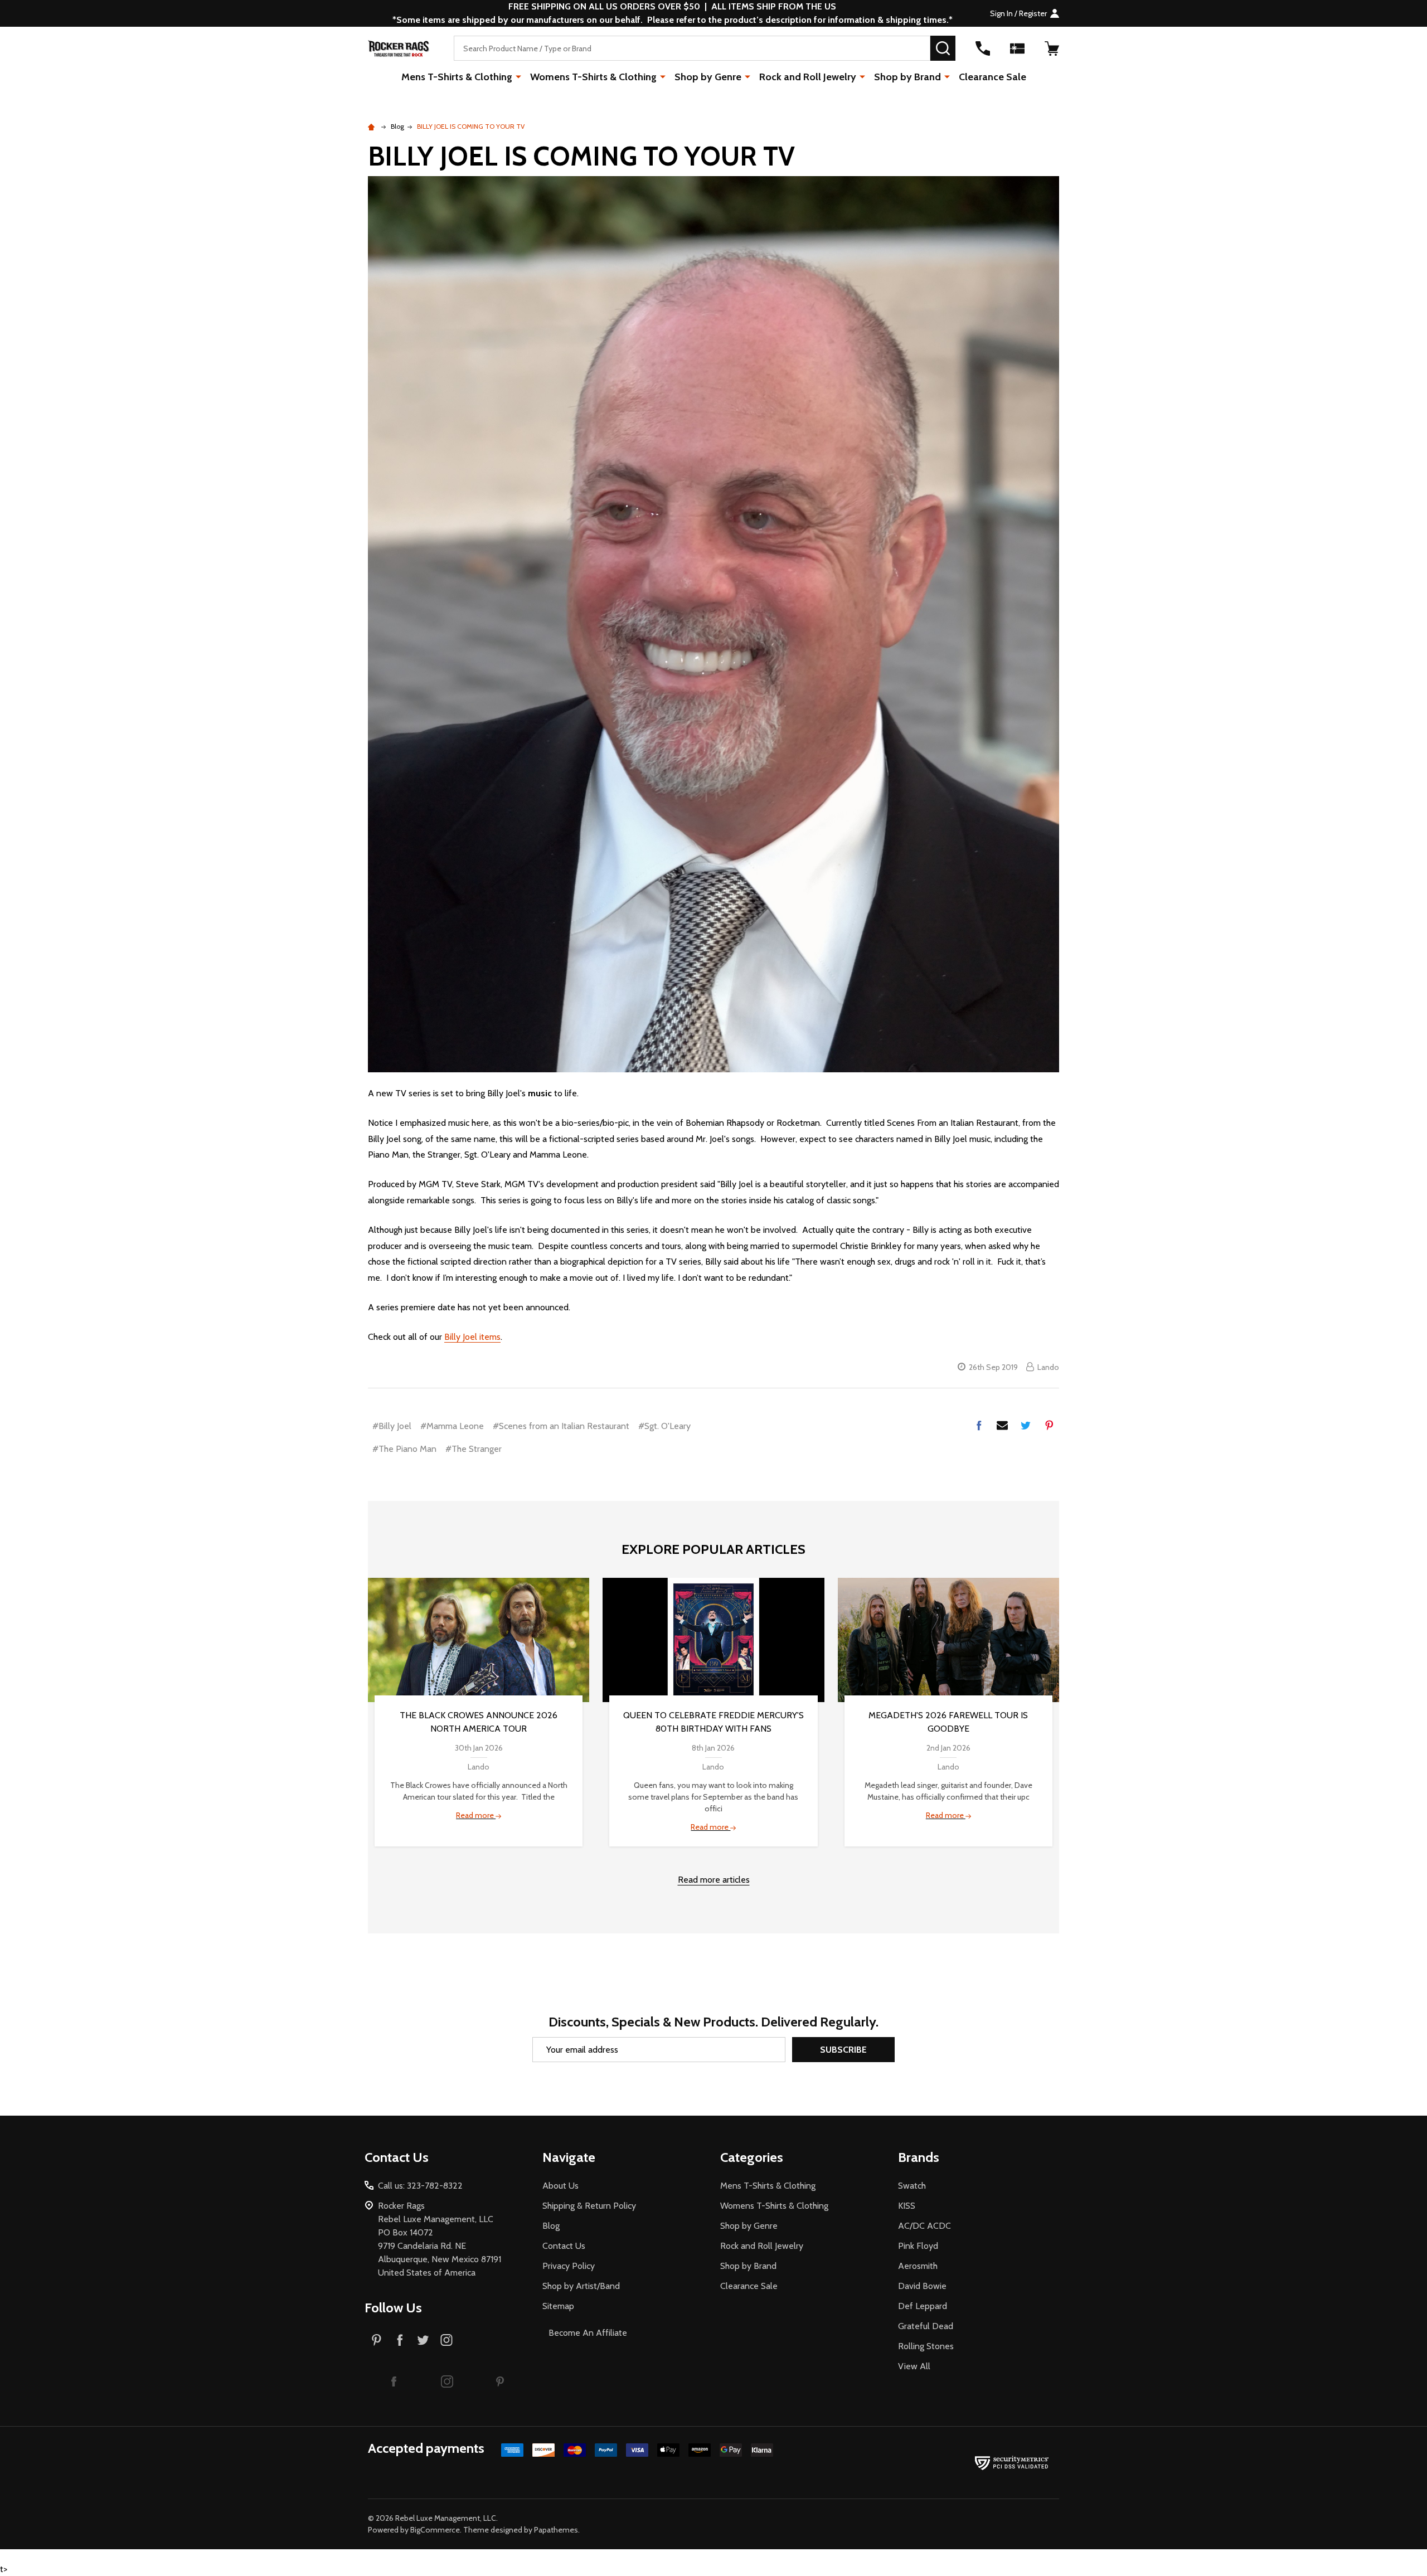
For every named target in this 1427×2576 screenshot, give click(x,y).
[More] (518, 76)
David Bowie (922, 2286)
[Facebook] (979, 1425)
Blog (551, 2226)
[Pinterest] (1049, 1425)
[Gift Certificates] (1017, 48)
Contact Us (564, 2246)
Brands (919, 2157)
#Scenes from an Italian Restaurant (561, 1426)
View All (914, 2366)
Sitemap (558, 2306)
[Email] (1002, 1425)
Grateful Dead (926, 2326)
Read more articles (714, 1880)
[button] (394, 2381)
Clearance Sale (992, 77)
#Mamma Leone (452, 1426)
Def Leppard (923, 2306)
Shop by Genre (708, 77)
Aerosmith (918, 2266)
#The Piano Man (404, 1449)
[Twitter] (1026, 1425)
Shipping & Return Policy (589, 2206)
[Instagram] (446, 2340)
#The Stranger (474, 1449)
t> (530, 1288)
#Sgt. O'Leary (664, 1426)
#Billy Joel (392, 1426)
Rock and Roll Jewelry (808, 77)
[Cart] (1052, 48)
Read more (476, 1815)
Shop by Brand (907, 77)
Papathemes (556, 2530)
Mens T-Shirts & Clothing (457, 77)
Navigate (569, 2157)
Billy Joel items (472, 1337)
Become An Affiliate (588, 2333)
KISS (907, 2206)
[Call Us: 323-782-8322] (983, 48)
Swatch (912, 2186)
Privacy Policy (569, 2266)
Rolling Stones (926, 2346)
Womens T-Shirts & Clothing (593, 77)
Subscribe (843, 2050)
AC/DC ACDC (924, 2226)
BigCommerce (435, 2530)
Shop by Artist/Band (581, 2286)
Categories (752, 2157)
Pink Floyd (918, 2246)
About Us (560, 2186)
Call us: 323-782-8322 (420, 2186)
